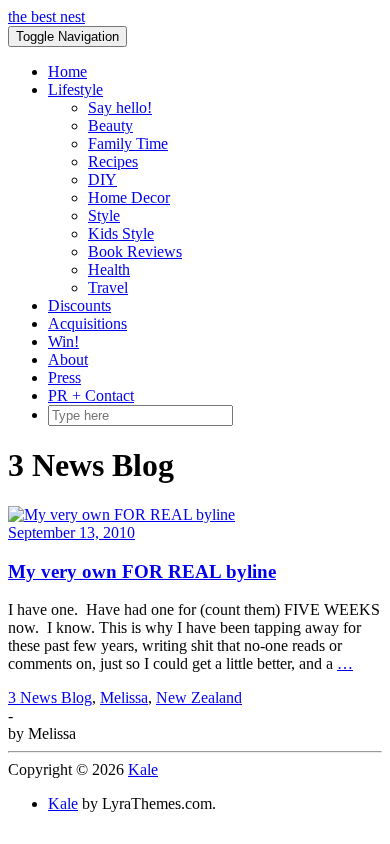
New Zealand (199, 697)
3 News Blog (50, 697)
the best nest (46, 16)
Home (67, 71)
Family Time (128, 143)
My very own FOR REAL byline (142, 571)
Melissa (124, 697)
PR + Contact (91, 395)
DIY (102, 179)
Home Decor (129, 197)
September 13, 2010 (71, 532)
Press (64, 377)
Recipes (113, 161)
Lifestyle (75, 89)
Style (104, 215)
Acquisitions (87, 323)
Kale (143, 769)
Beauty (110, 125)
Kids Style (121, 233)
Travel (108, 287)
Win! (63, 341)
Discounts (79, 305)
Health (109, 269)
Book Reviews (135, 251)
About (68, 359)
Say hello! (120, 107)
